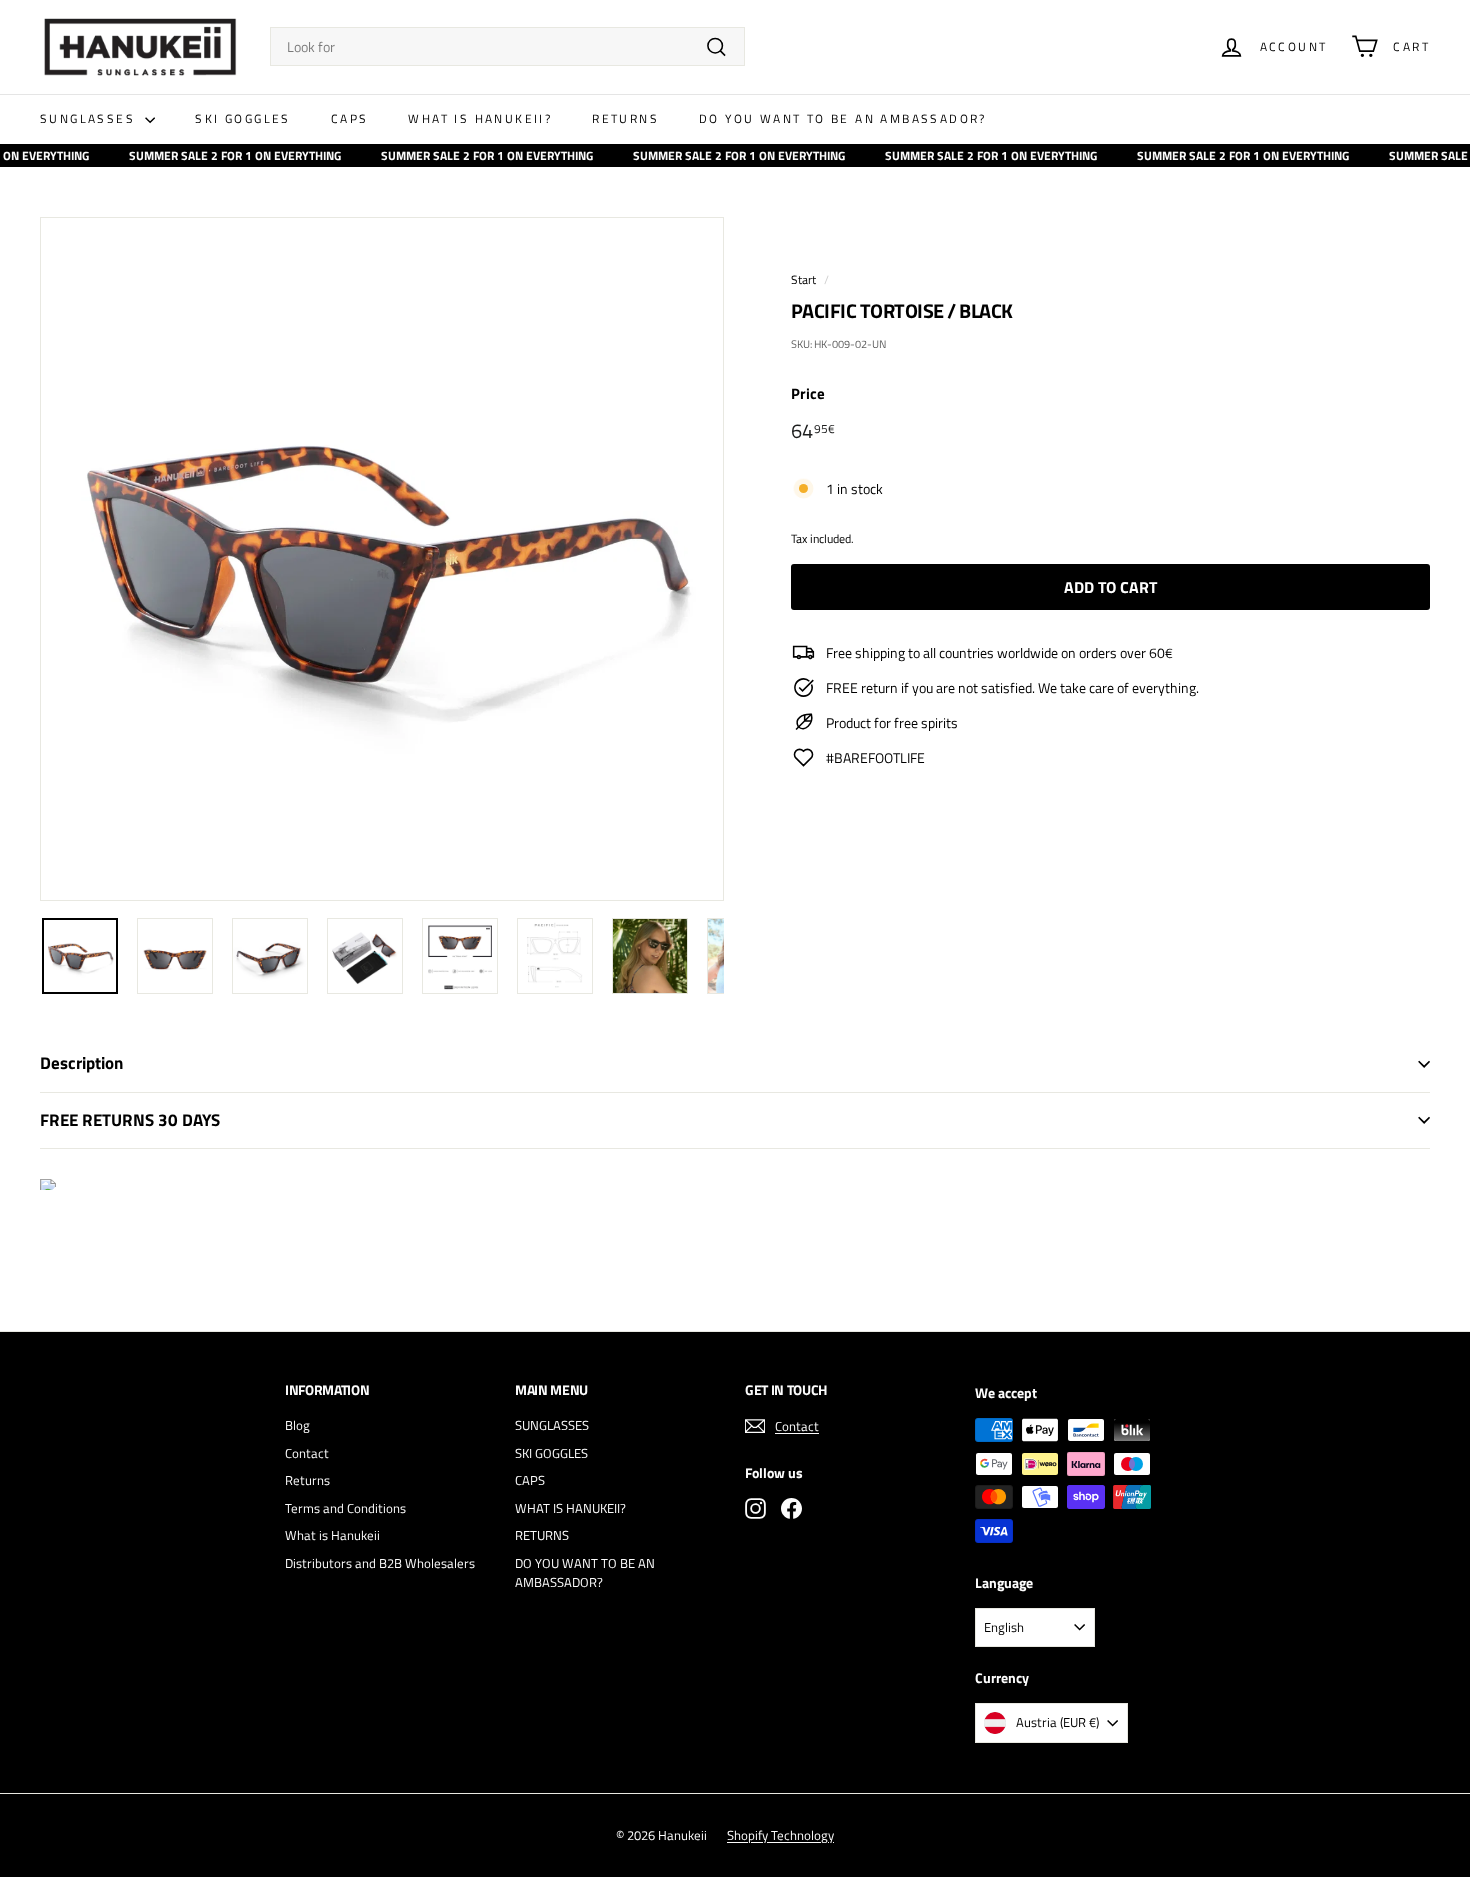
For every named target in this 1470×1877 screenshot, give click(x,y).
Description (81, 1063)
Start (803, 280)
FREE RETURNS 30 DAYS (130, 1120)
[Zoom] (382, 559)
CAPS (350, 118)
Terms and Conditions (345, 1508)
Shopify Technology (780, 1835)
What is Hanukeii (332, 1535)
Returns (307, 1480)
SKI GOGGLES (242, 118)
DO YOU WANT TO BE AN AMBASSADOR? (843, 118)
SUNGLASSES (90, 118)
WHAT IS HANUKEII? (480, 118)
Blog (297, 1425)
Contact (307, 1453)
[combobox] (507, 46)
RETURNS (625, 118)
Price (808, 394)
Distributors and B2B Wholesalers (380, 1563)
